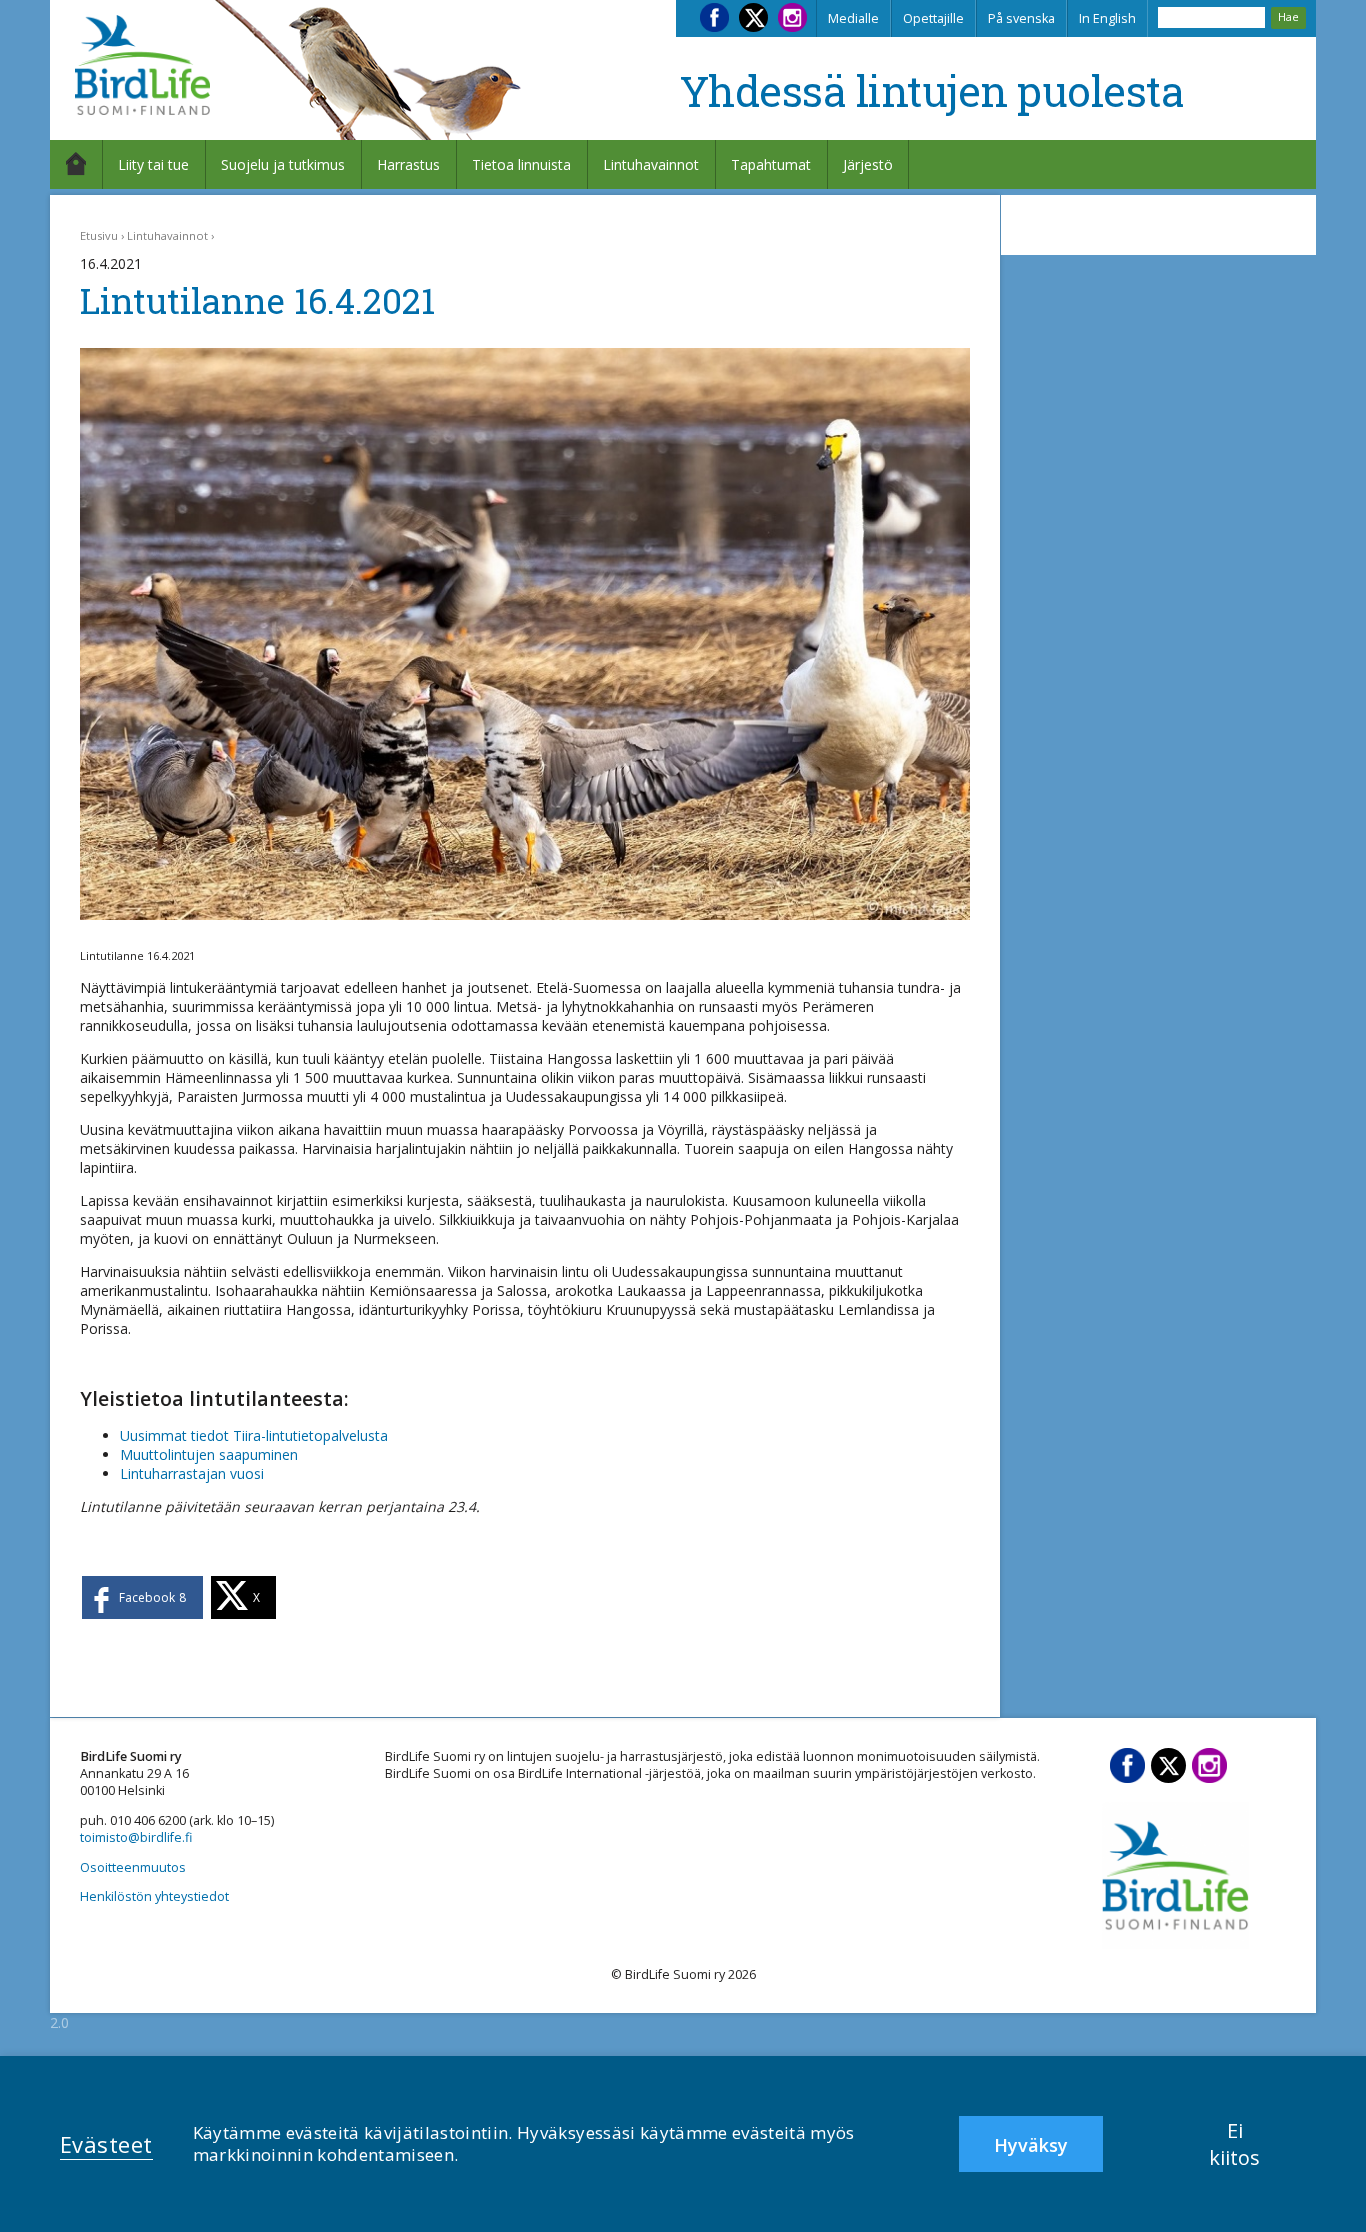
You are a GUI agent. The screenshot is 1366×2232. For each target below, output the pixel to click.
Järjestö (868, 164)
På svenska (1021, 18)
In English (1107, 18)
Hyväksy (1031, 2145)
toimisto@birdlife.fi (136, 1837)
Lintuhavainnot (651, 164)
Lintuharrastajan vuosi (192, 1473)
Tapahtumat (771, 164)
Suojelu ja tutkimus (283, 164)
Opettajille (933, 18)
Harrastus (408, 164)
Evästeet (106, 2144)
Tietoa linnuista (521, 164)
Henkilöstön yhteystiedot (154, 1896)
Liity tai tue (153, 164)
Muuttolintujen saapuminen (209, 1454)
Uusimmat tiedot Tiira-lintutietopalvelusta (254, 1435)
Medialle (853, 18)
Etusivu (99, 235)
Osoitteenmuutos (133, 1867)
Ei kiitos (1234, 2144)
